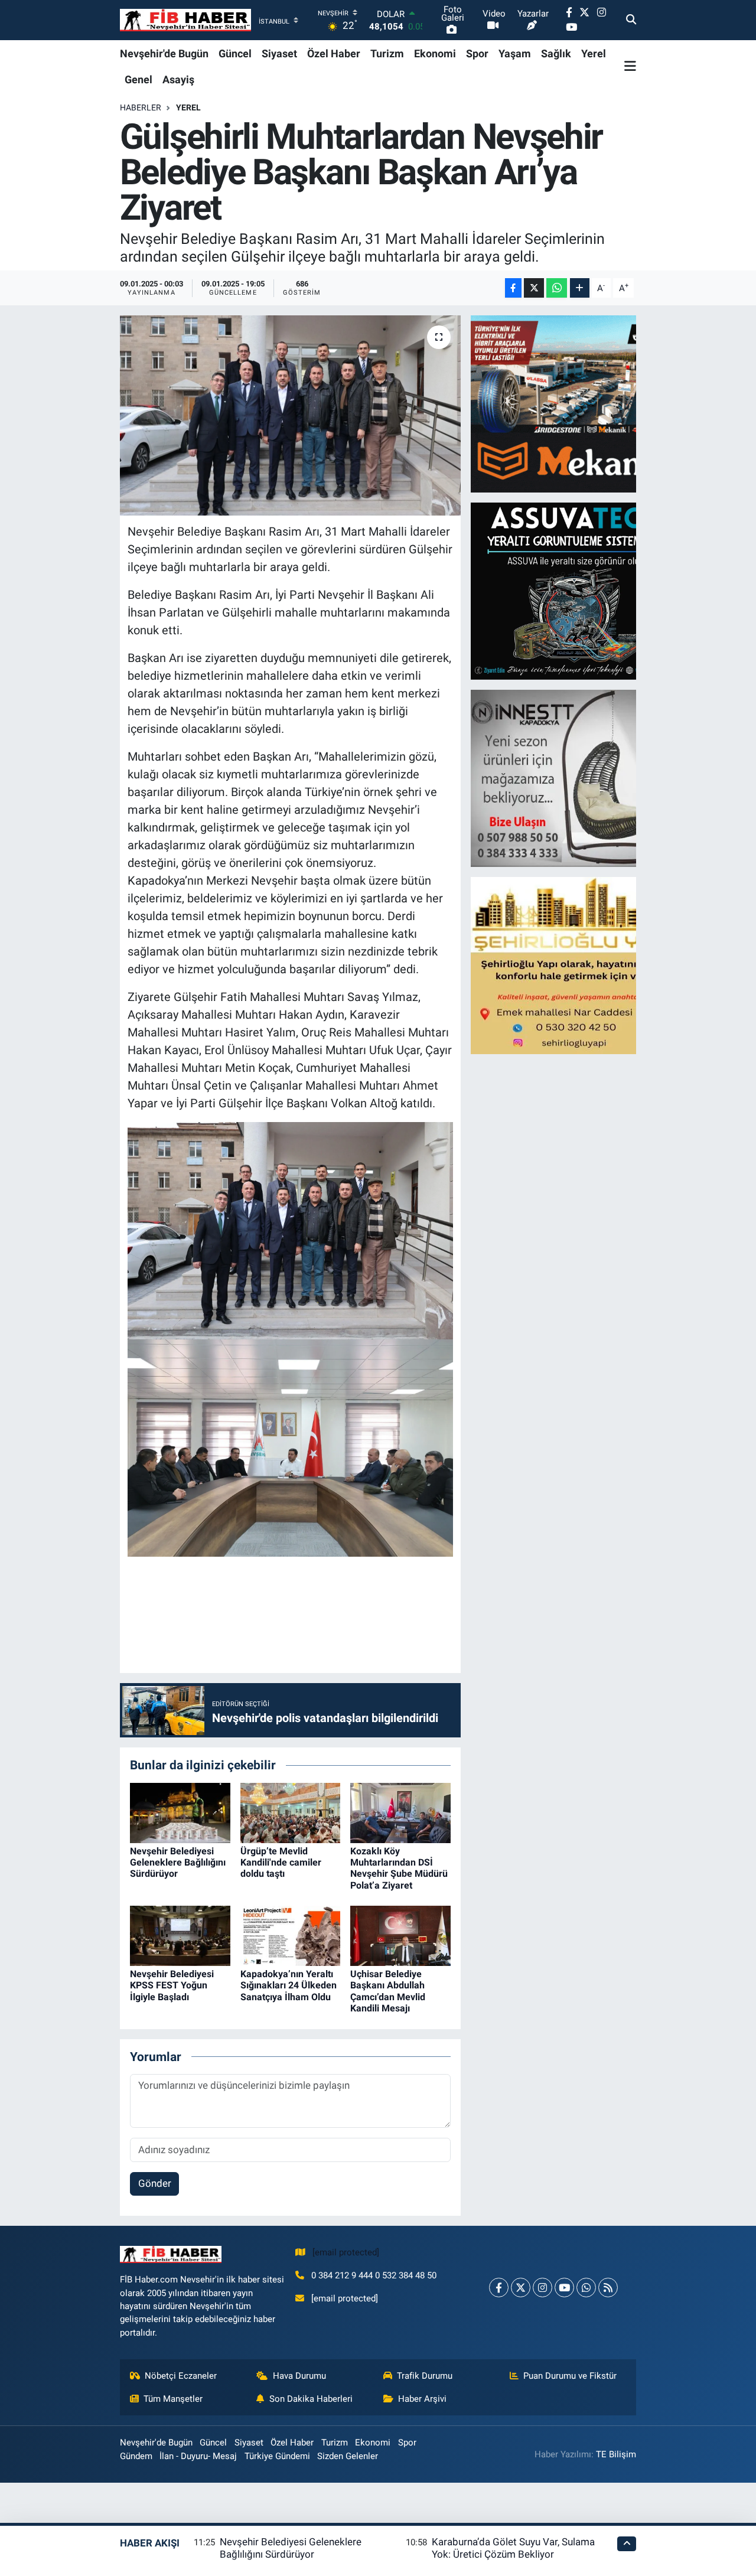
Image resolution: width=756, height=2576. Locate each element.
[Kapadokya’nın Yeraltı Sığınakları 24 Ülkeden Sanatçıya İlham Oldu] (291, 1935)
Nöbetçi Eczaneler (181, 2376)
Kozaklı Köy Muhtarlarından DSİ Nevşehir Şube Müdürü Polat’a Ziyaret (399, 1868)
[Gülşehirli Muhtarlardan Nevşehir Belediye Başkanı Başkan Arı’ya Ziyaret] (290, 415)
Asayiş (178, 79)
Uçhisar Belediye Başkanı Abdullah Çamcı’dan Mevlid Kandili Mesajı (388, 1991)
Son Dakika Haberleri (311, 2399)
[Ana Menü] (630, 66)
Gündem (136, 2456)
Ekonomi (435, 53)
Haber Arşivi (422, 2399)
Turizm (387, 53)
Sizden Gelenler (348, 2456)
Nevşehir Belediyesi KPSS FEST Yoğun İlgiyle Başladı (172, 1985)
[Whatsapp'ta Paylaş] (557, 288)
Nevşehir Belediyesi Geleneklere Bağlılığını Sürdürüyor (178, 1862)
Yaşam (515, 53)
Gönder (155, 2183)
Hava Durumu (299, 2376)
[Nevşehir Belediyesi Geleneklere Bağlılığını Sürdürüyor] (180, 1812)
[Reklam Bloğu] (574, 403)
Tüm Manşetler (173, 2399)
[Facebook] (499, 2288)
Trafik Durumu (425, 2376)
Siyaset (279, 53)
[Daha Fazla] (580, 288)
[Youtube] (564, 2288)
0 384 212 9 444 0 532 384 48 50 (374, 2275)
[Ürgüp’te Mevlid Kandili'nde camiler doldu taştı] (291, 1812)
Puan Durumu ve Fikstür (570, 2376)
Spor (477, 53)
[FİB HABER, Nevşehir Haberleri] (185, 20)
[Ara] (631, 20)
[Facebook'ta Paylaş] (513, 288)
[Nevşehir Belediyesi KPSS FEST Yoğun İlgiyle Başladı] (180, 1935)
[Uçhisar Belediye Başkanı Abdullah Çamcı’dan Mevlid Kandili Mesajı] (400, 1935)
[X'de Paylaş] (534, 288)
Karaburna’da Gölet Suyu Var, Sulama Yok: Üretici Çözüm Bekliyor (513, 2548)
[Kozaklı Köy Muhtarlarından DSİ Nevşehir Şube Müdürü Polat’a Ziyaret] (400, 1812)
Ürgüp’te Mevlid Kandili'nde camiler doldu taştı (281, 1862)
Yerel (594, 53)
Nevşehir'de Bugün (164, 53)
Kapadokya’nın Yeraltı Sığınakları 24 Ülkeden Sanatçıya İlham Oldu (289, 1985)
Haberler (141, 107)
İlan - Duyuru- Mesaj (198, 2456)
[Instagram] (542, 2288)
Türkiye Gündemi (277, 2456)
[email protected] (346, 2252)
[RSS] (608, 2288)
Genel (139, 79)
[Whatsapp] (586, 2288)
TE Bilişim (616, 2454)
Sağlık (556, 53)
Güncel (235, 53)
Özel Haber (334, 53)
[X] (521, 2288)
